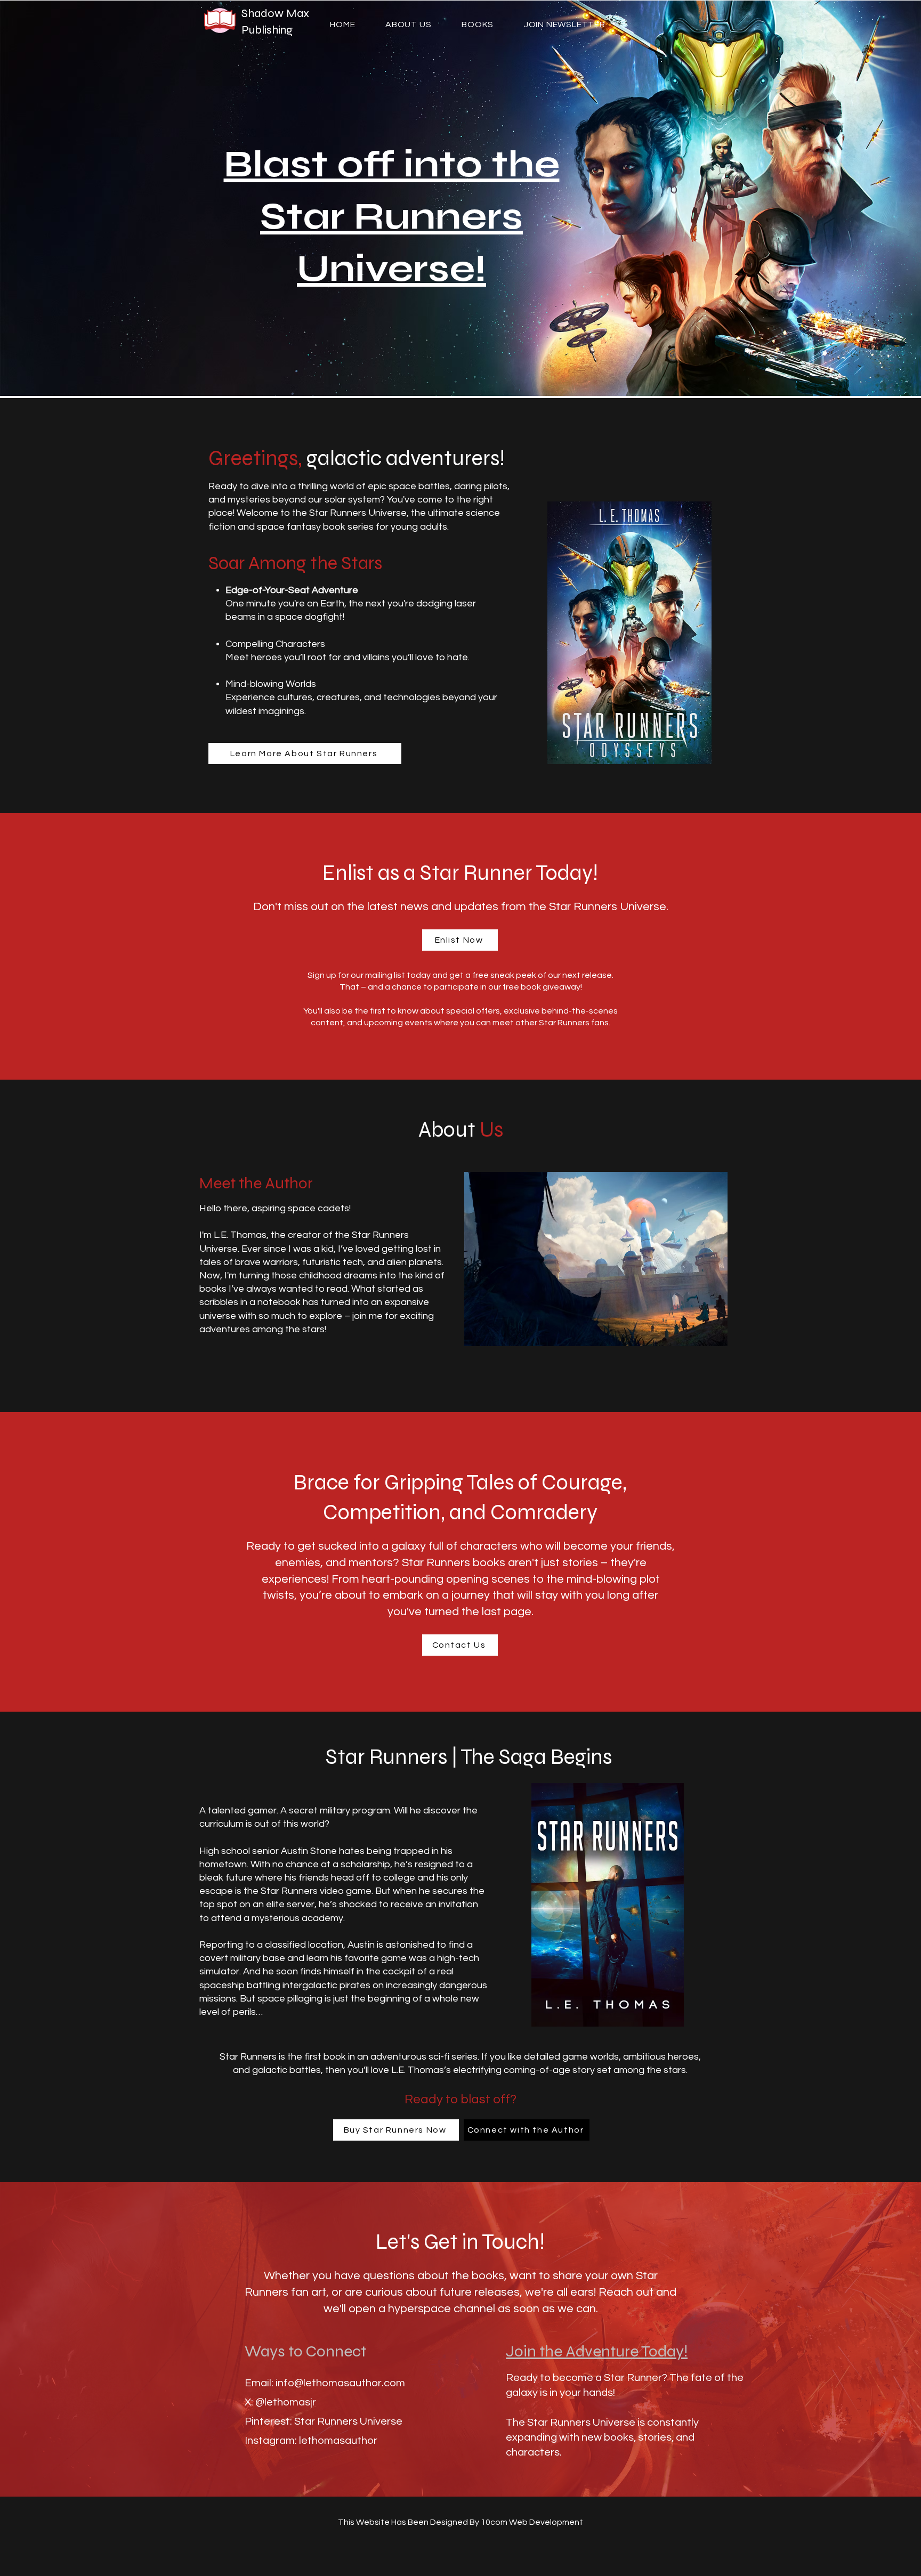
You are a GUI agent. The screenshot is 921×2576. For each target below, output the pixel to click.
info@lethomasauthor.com (340, 2383)
